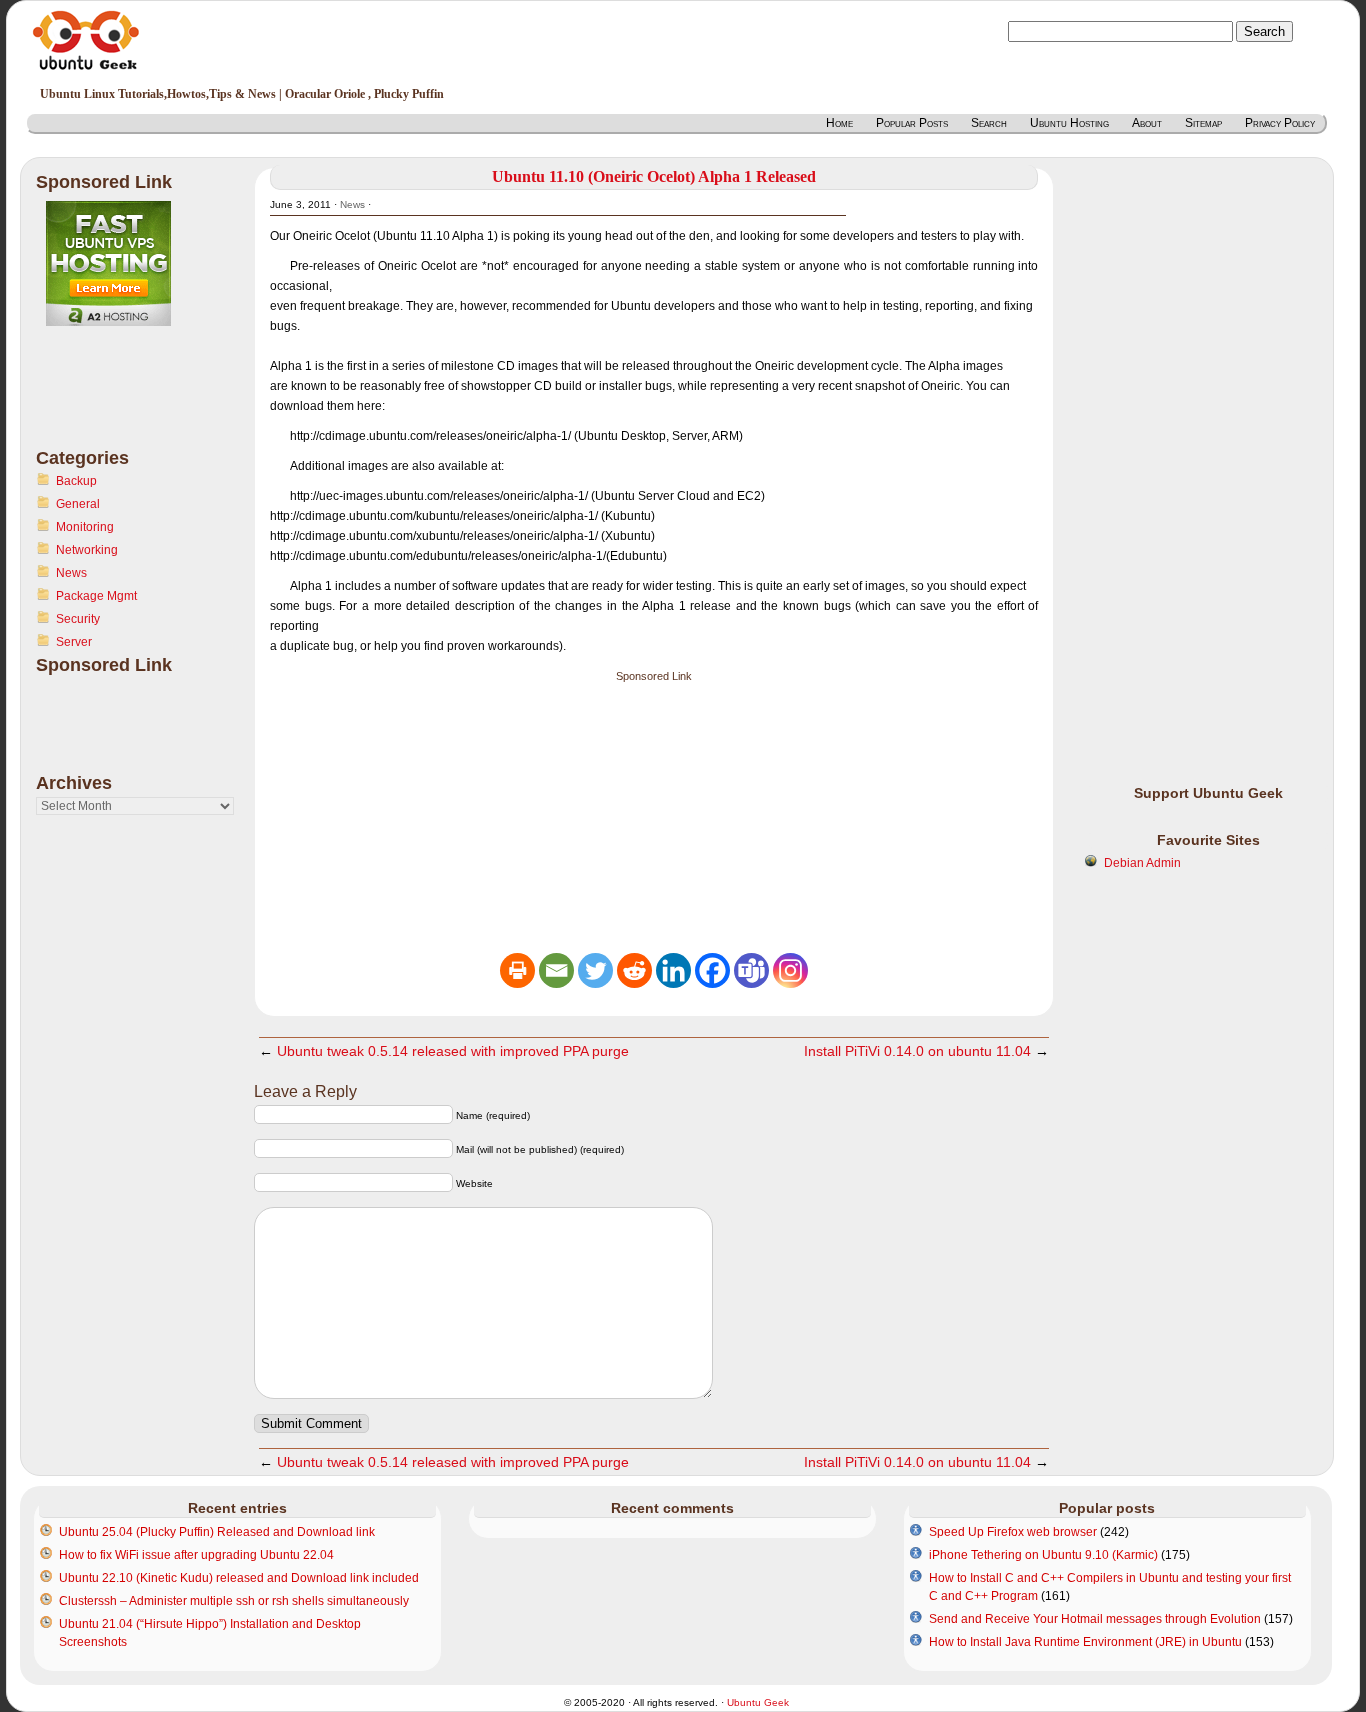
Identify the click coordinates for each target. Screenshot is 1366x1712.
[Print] (517, 970)
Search (989, 123)
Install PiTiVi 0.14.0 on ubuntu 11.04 (917, 1051)
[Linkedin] (673, 970)
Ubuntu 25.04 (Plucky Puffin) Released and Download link (217, 1532)
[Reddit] (634, 970)
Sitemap (1203, 123)
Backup (76, 481)
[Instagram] (790, 970)
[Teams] (751, 970)
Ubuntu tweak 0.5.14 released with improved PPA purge (453, 1051)
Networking (87, 550)
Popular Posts (912, 123)
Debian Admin (1142, 863)
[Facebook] (712, 970)
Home (839, 123)
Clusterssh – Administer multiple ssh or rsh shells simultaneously (234, 1601)
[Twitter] (595, 970)
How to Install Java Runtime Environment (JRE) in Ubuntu (1085, 1642)
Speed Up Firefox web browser (1013, 1532)
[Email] (556, 970)
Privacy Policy (1280, 123)
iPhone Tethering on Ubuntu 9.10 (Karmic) (1043, 1555)
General (78, 504)
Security (78, 619)
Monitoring (85, 527)
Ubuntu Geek (758, 1702)
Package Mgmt (96, 596)
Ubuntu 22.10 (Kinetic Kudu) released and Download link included (239, 1578)
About (1147, 123)
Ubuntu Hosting (1069, 123)
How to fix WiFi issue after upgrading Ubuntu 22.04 (196, 1555)
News (71, 573)
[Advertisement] (116, 399)
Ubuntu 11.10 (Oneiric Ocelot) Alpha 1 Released (654, 176)
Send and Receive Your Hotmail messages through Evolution (1095, 1619)
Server (74, 642)
